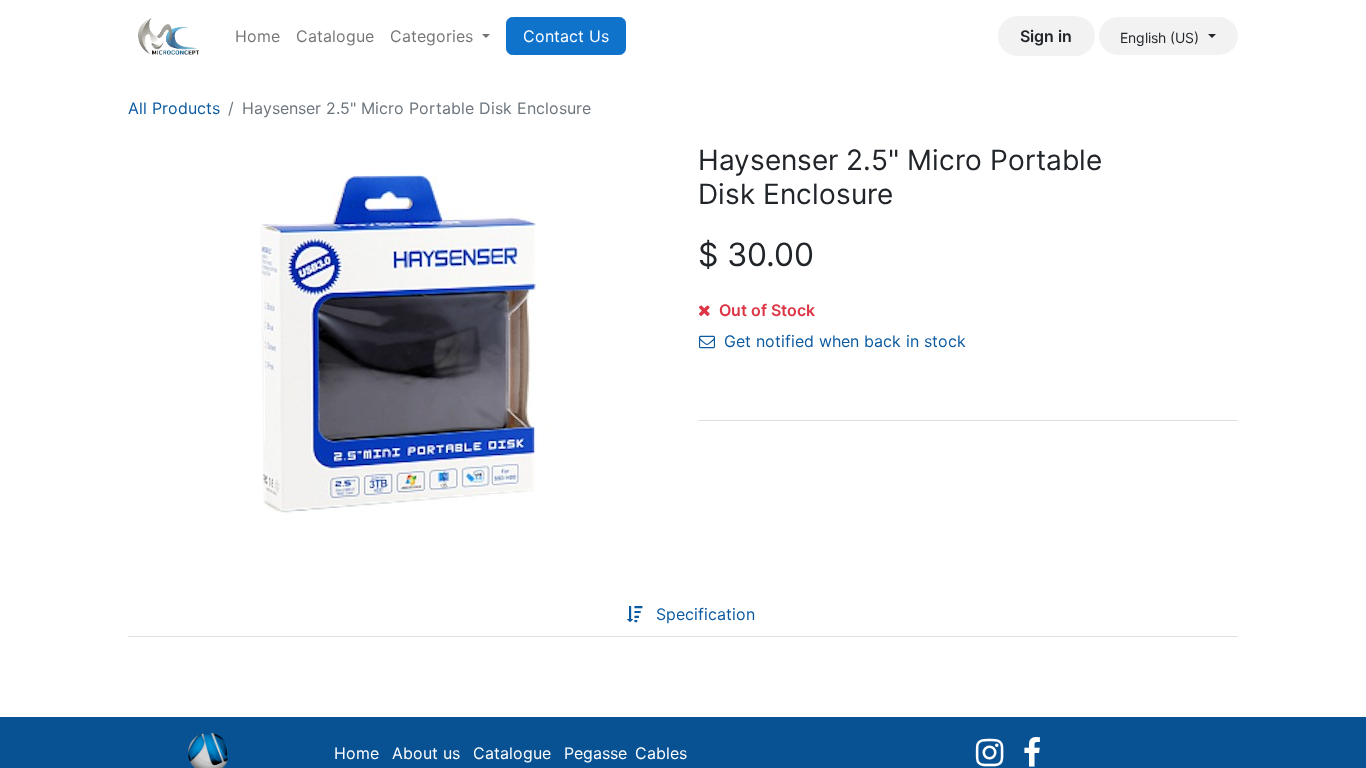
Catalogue (512, 753)
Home (356, 753)
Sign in (1046, 36)
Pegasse (595, 753)
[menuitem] (257, 36)
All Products (174, 108)
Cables (661, 753)
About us (426, 753)
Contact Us (566, 36)
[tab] (595, 614)
